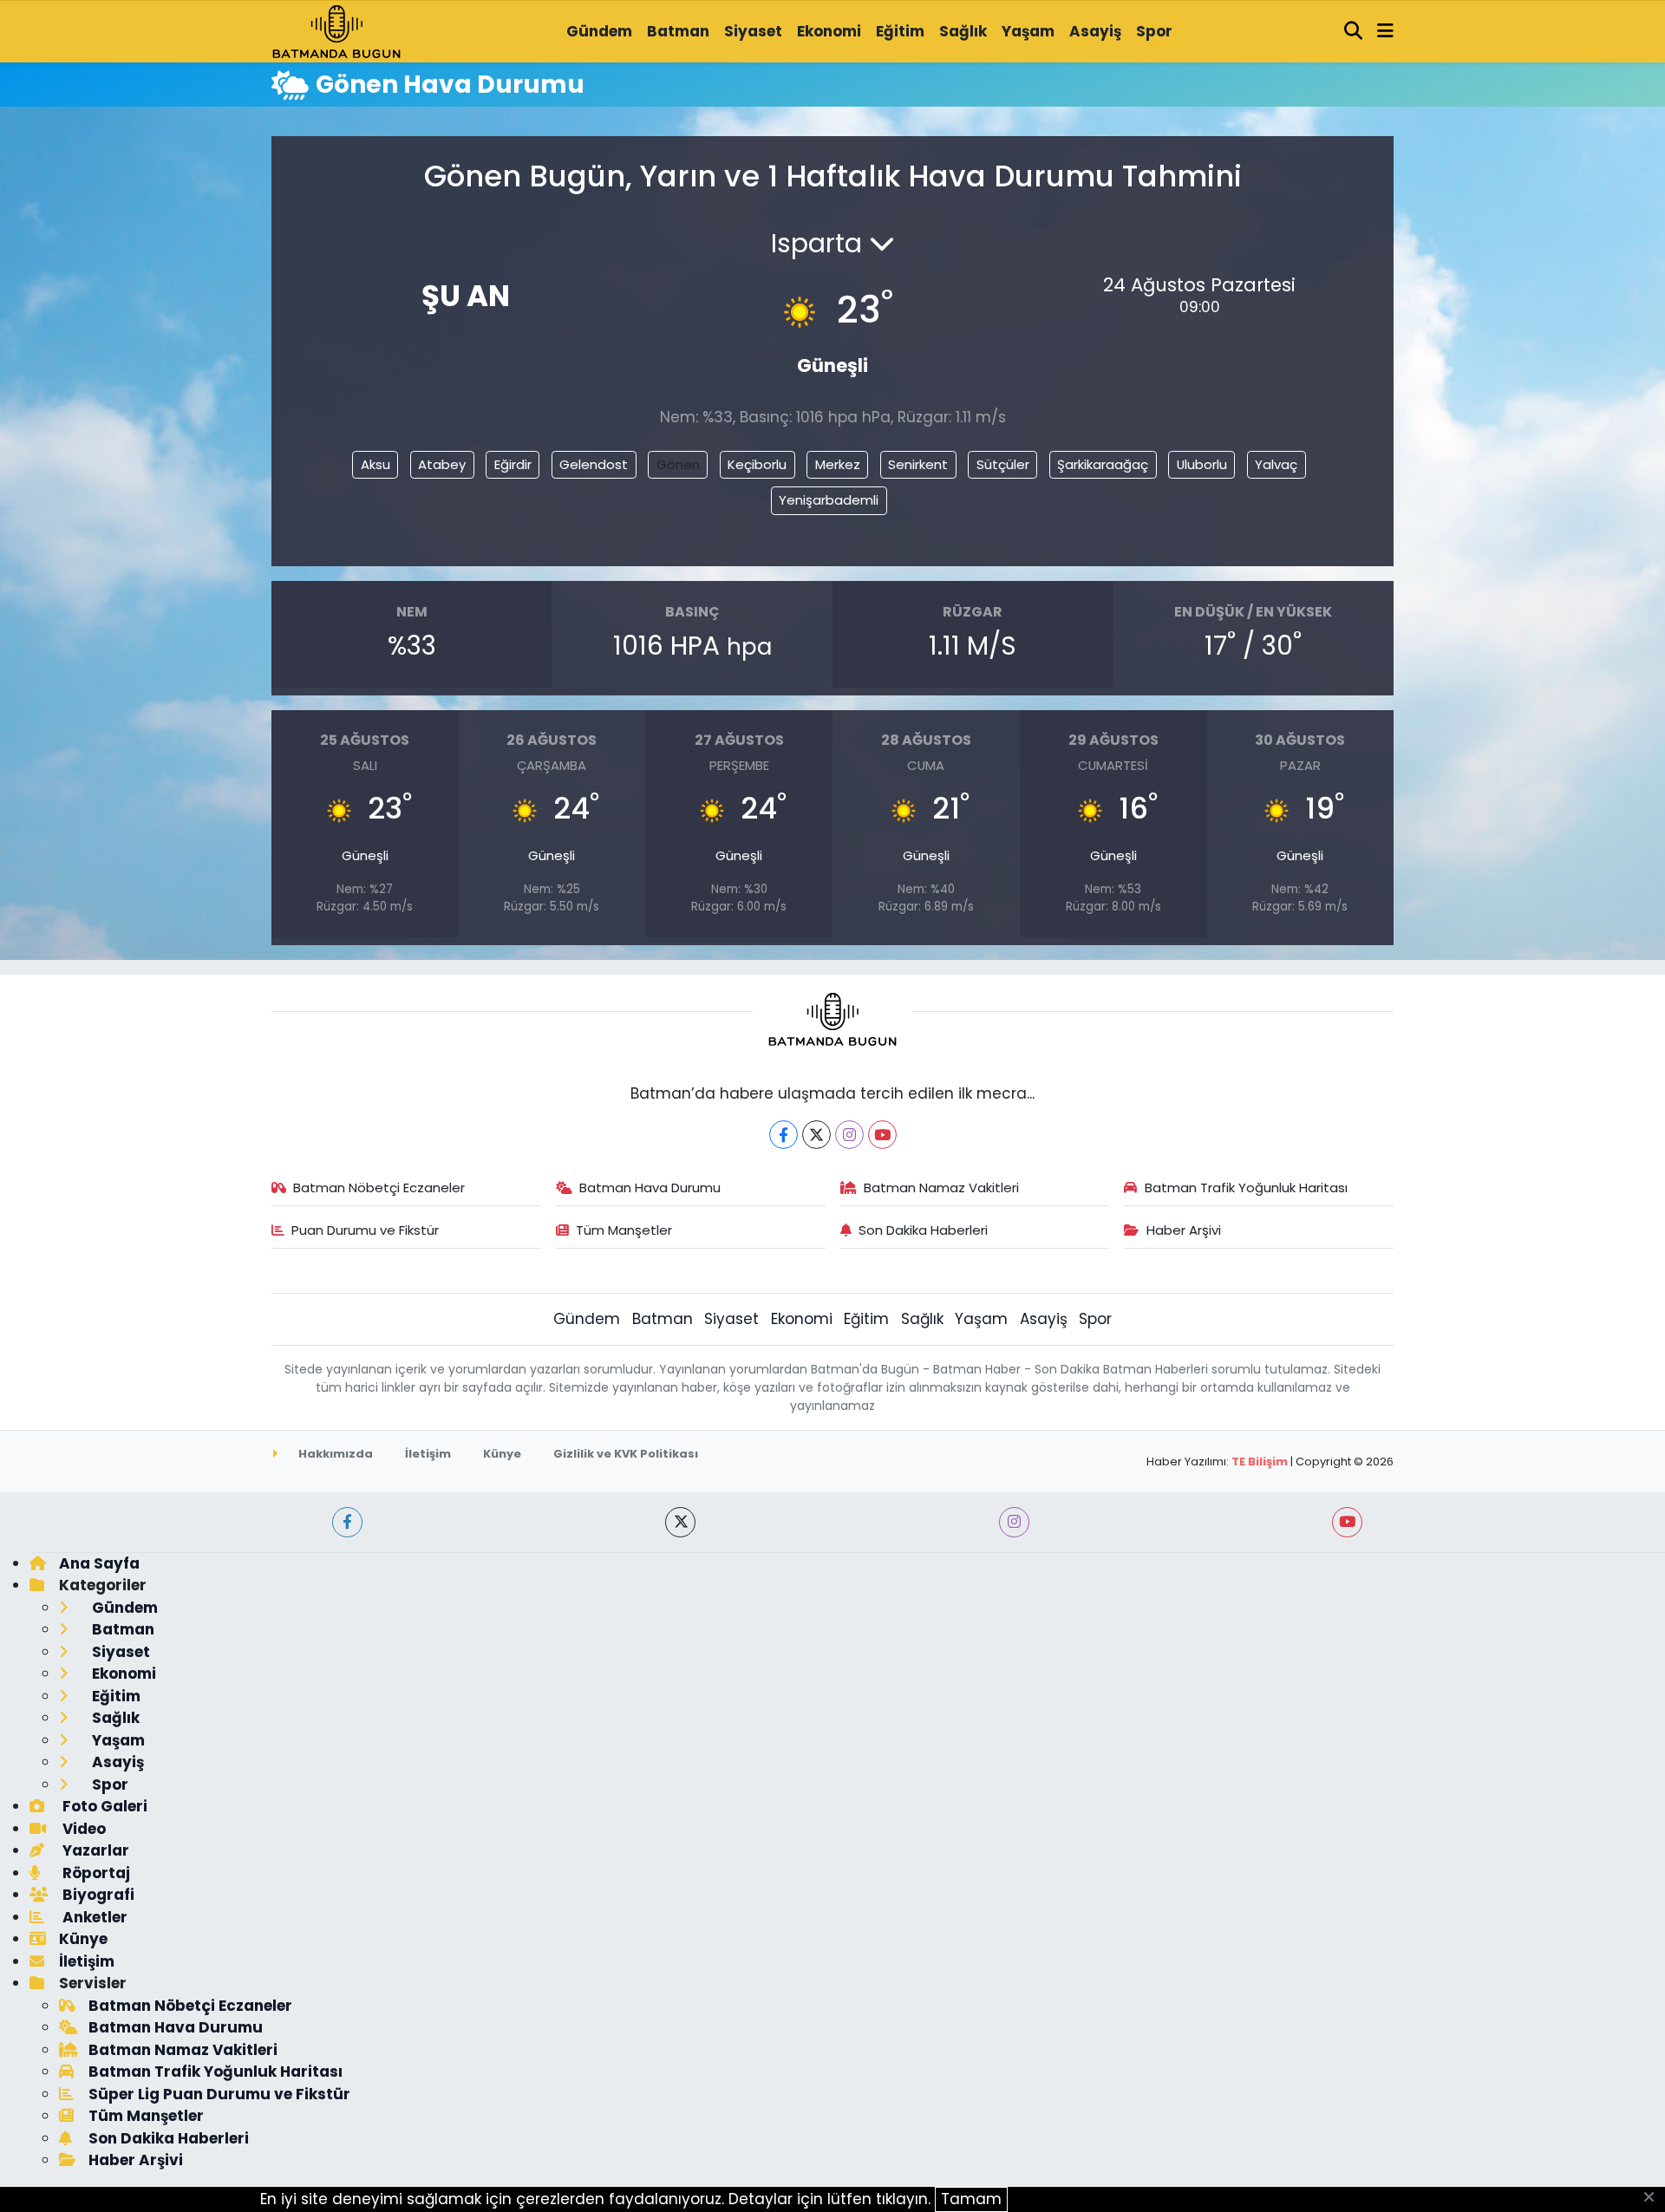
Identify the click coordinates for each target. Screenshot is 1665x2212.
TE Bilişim (1260, 1462)
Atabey (442, 464)
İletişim (428, 1454)
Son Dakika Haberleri (923, 1230)
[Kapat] (1654, 2198)
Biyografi (97, 1895)
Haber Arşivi (1184, 1230)
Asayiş (1095, 31)
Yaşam (1028, 31)
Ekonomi (829, 31)
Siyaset (753, 31)
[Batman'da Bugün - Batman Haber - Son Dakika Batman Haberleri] (336, 30)
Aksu (375, 464)
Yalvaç (1276, 464)
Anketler (93, 1917)
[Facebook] (784, 1135)
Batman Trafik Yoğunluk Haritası (1246, 1188)
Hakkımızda (334, 1454)
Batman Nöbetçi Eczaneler (379, 1188)
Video (82, 1829)
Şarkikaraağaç (1103, 464)
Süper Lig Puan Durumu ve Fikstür (219, 2094)
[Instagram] (849, 1135)
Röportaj (95, 1873)
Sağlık (963, 31)
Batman (678, 31)
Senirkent (918, 464)
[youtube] (1347, 1522)
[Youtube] (882, 1135)
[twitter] (680, 1522)
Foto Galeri (103, 1806)
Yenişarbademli (829, 500)
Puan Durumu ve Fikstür (365, 1230)
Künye (502, 1454)
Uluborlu (1202, 464)
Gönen (678, 464)
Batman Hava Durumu (650, 1188)
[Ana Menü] (1385, 32)
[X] (816, 1135)
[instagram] (1014, 1522)
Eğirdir (513, 464)
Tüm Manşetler (624, 1230)
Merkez (838, 464)
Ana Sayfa (99, 1563)
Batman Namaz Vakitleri (941, 1188)
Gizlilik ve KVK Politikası (626, 1454)
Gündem (599, 31)
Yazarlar (94, 1850)
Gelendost (594, 464)
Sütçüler (1003, 464)
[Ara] (1354, 32)
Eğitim (900, 31)
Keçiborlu (757, 464)
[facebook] (347, 1522)
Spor (1154, 31)
